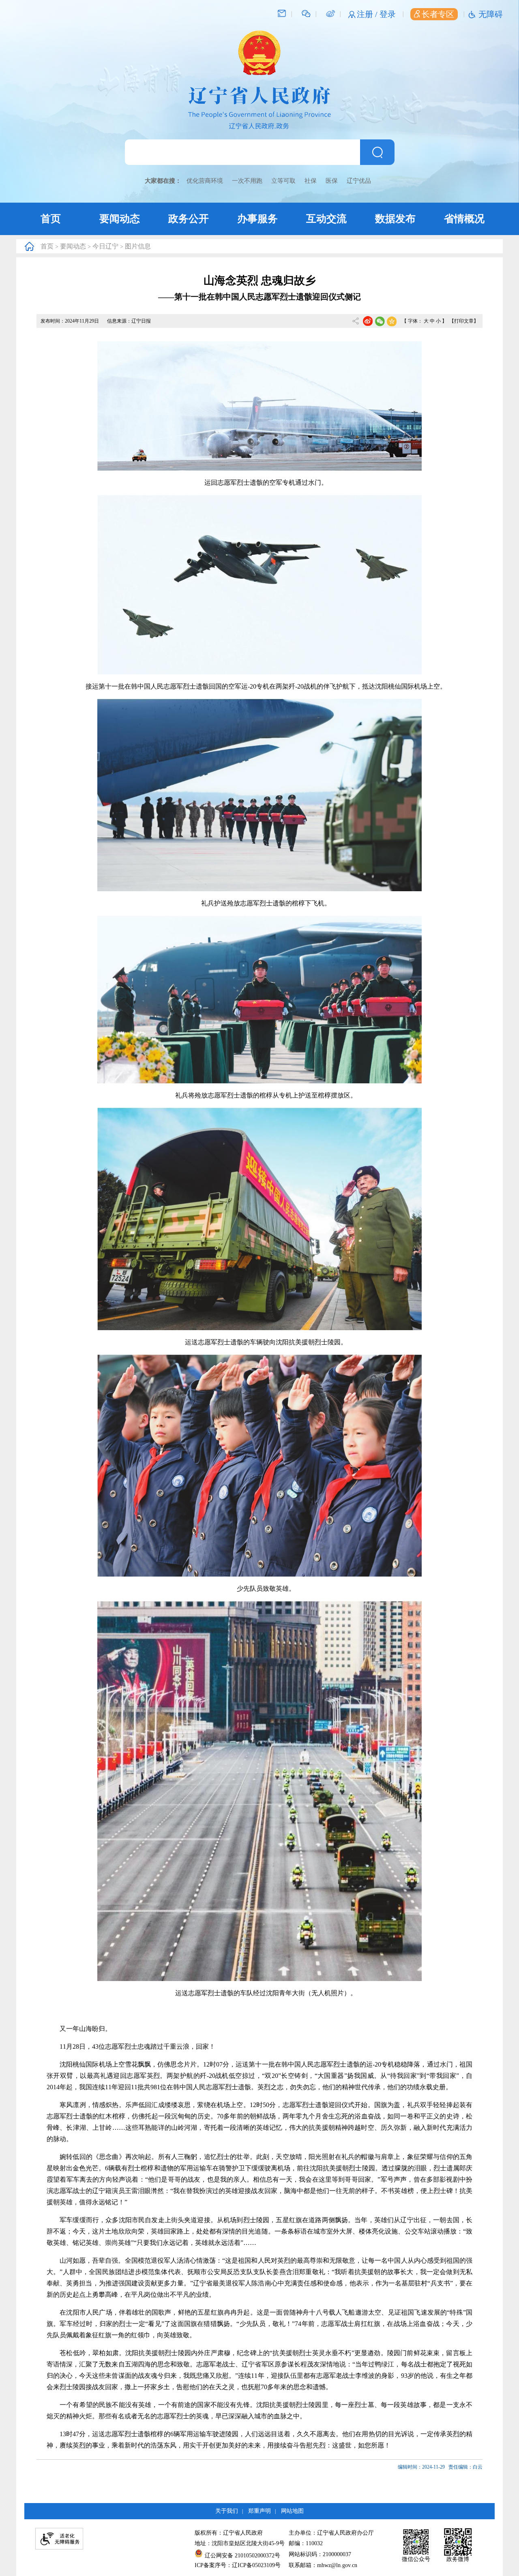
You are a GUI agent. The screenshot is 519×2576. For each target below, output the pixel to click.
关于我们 (227, 2511)
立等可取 (283, 181)
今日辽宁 (105, 246)
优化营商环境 (205, 181)
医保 (332, 181)
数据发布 (395, 219)
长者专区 (438, 14)
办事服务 (257, 219)
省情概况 (464, 219)
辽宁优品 (359, 181)
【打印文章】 (464, 321)
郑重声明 (259, 2511)
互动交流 (326, 219)
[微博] (330, 13)
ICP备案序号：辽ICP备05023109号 (238, 2565)
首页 (51, 219)
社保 (311, 181)
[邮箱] (282, 13)
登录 (388, 14)
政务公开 (189, 219)
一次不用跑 (247, 181)
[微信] (306, 13)
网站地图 (292, 2511)
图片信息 (138, 246)
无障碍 (491, 14)
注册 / (368, 14)
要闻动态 (120, 219)
